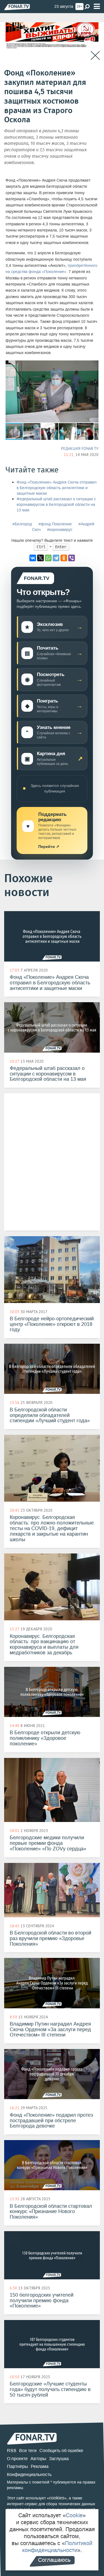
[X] (40, 558)
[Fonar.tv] (17, 7)
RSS (12, 2451)
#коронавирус (60, 530)
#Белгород (22, 524)
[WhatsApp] (48, 558)
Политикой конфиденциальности (57, 2547)
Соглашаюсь (54, 2560)
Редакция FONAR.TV (80, 448)
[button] (93, 365)
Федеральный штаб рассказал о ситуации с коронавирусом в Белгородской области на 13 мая (56, 505)
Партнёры (17, 2466)
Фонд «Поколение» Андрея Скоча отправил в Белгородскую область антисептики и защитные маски (57, 488)
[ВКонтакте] (33, 558)
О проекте (17, 2459)
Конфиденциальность (29, 2474)
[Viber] (72, 558)
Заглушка (59, 2459)
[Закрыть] (95, 56)
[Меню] (97, 7)
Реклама (40, 2466)
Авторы (38, 2459)
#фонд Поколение (55, 524)
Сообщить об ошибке (61, 2451)
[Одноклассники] (64, 558)
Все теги (28, 2451)
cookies (57, 2498)
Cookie (74, 2515)
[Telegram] (56, 558)
